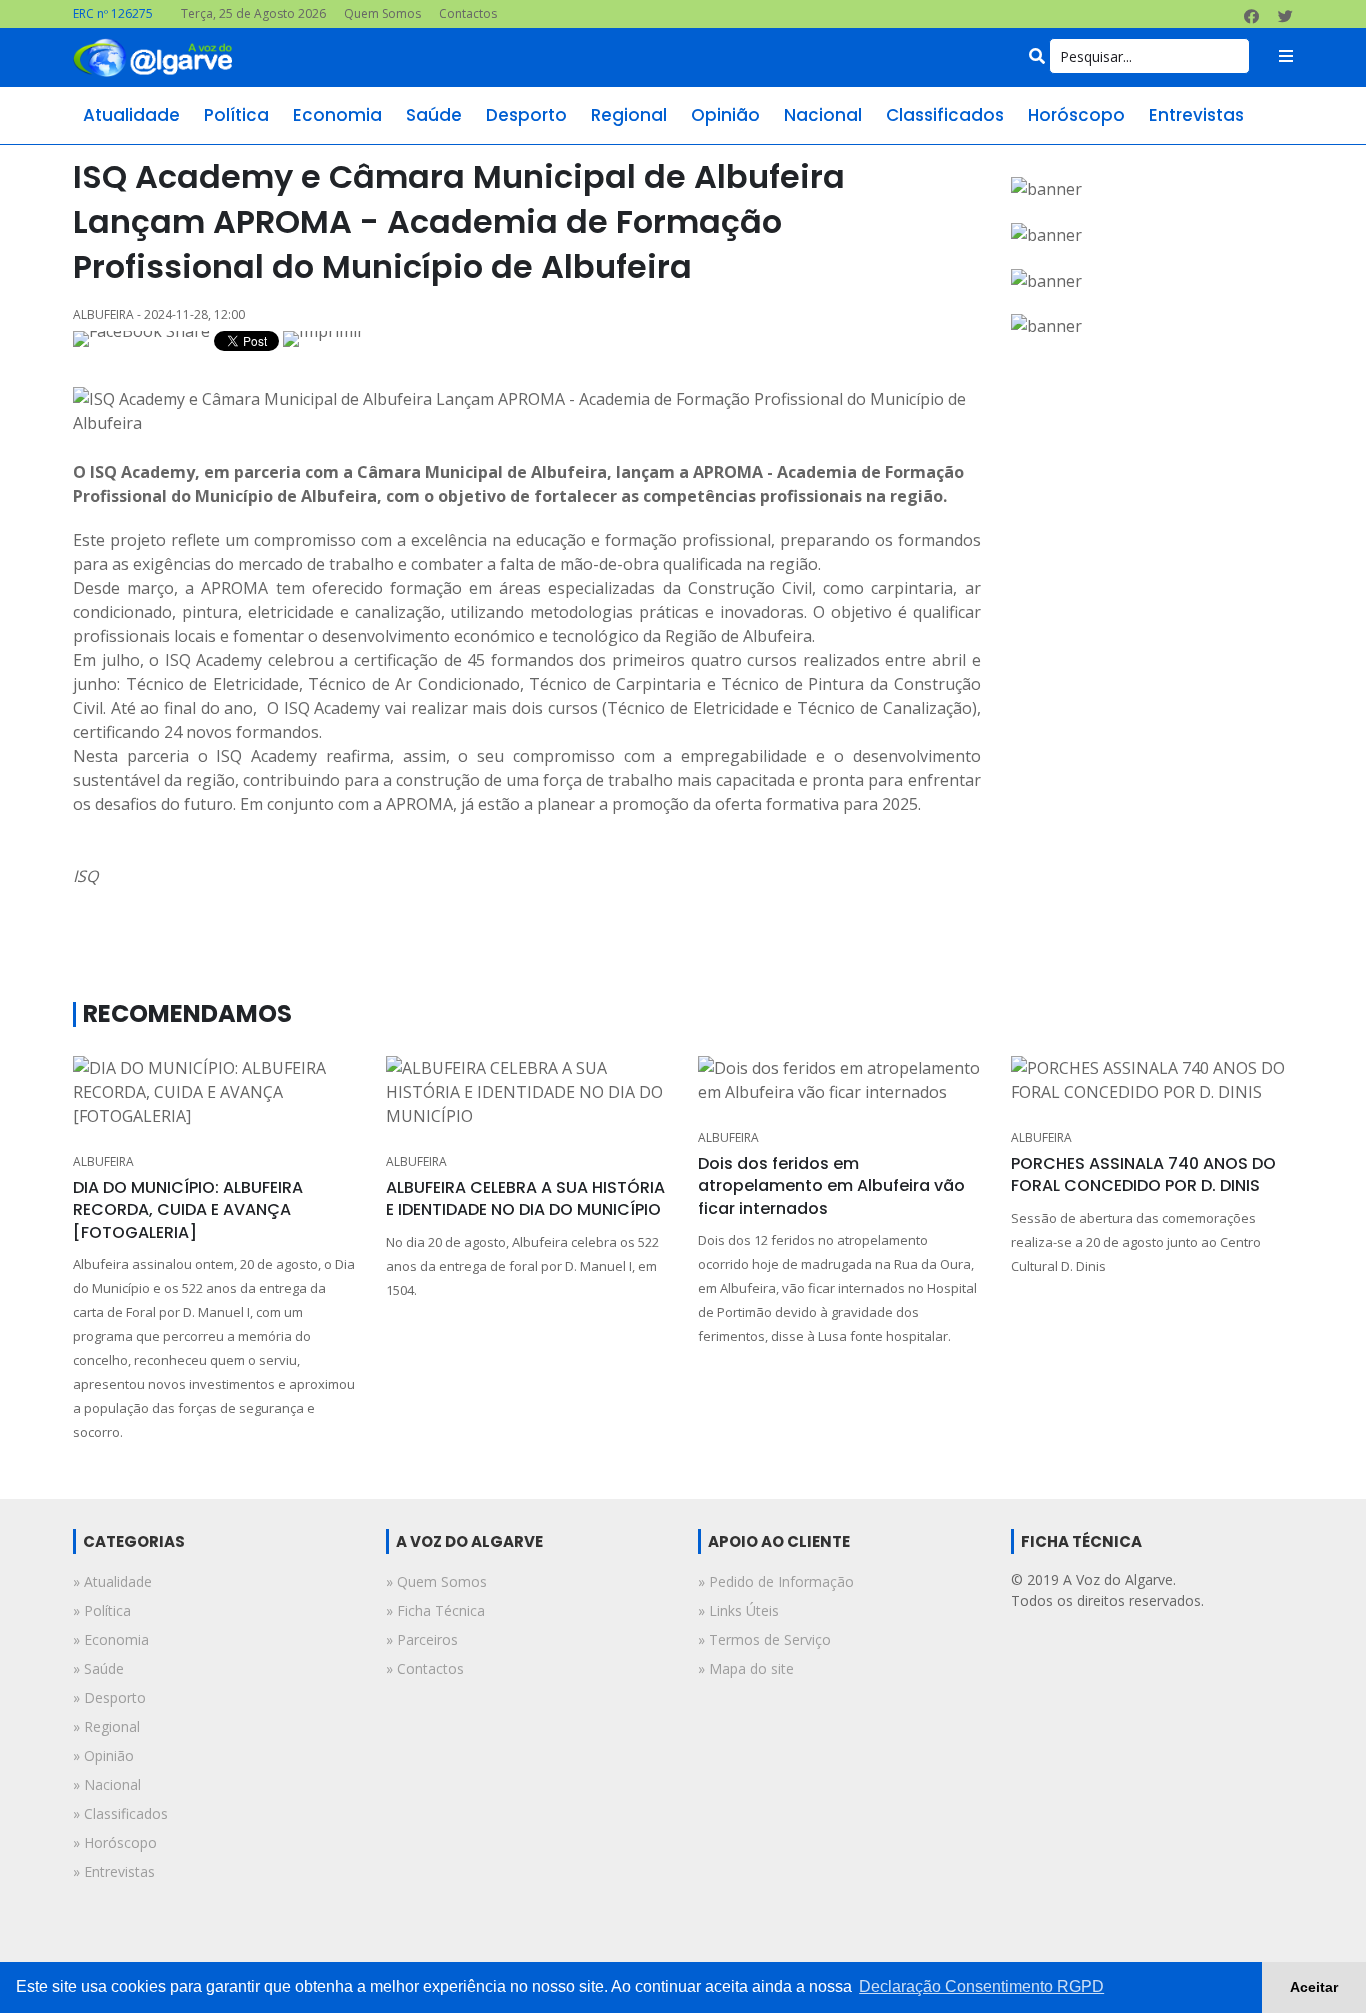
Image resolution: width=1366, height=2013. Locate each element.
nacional (823, 115)
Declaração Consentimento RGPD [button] (981, 1986)
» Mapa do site (746, 1668)
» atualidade (112, 1581)
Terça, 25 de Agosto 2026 (253, 13)
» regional (106, 1726)
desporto (526, 115)
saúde (434, 115)
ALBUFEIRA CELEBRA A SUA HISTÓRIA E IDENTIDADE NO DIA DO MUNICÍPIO (525, 1198)
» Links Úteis (738, 1610)
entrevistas (1196, 115)
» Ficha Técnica (435, 1610)
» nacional (107, 1784)
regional (629, 115)
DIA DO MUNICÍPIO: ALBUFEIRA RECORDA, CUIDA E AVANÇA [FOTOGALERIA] (188, 1210)
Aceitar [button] (1314, 1987)
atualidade (131, 115)
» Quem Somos (436, 1581)
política (236, 115)
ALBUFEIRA (103, 1161)
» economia (111, 1639)
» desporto (109, 1697)
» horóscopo (115, 1842)
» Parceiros (422, 1639)
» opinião (103, 1755)
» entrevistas (114, 1871)
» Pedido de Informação (776, 1581)
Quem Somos (382, 13)
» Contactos (425, 1668)
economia (337, 115)
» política (102, 1610)
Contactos (468, 13)
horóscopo (1076, 115)
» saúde (98, 1668)
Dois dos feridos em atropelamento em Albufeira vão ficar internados (831, 1186)
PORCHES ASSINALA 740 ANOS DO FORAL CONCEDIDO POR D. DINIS (1143, 1174)
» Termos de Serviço (764, 1639)
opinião (725, 115)
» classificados (120, 1813)
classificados (945, 115)
